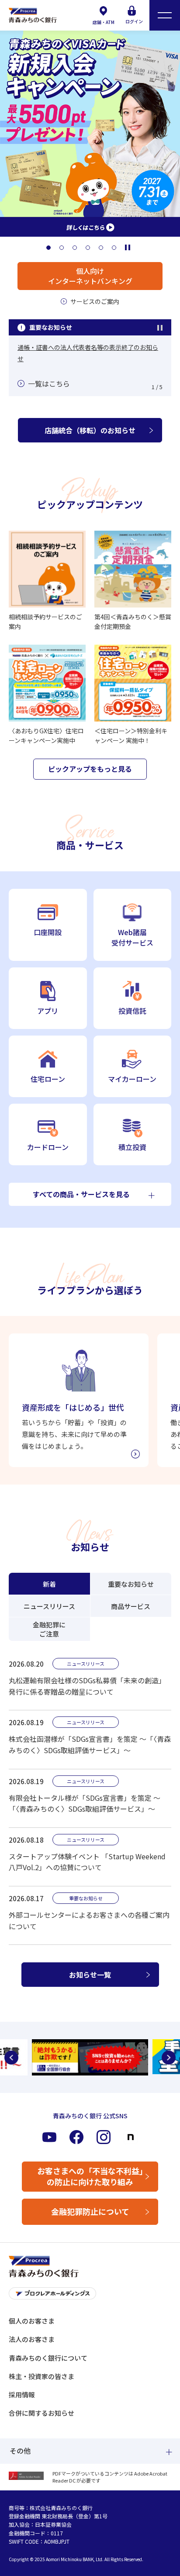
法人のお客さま (32, 2339)
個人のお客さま (32, 2321)
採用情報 (22, 2395)
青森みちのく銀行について (48, 2358)
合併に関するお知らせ (42, 2413)
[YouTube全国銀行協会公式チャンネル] (90, 2057)
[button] (48, 248)
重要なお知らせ (131, 1584)
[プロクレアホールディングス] (90, 2296)
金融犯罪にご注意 (49, 1629)
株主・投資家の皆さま (42, 2376)
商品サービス (131, 1606)
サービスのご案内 (95, 301)
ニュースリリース (49, 1606)
